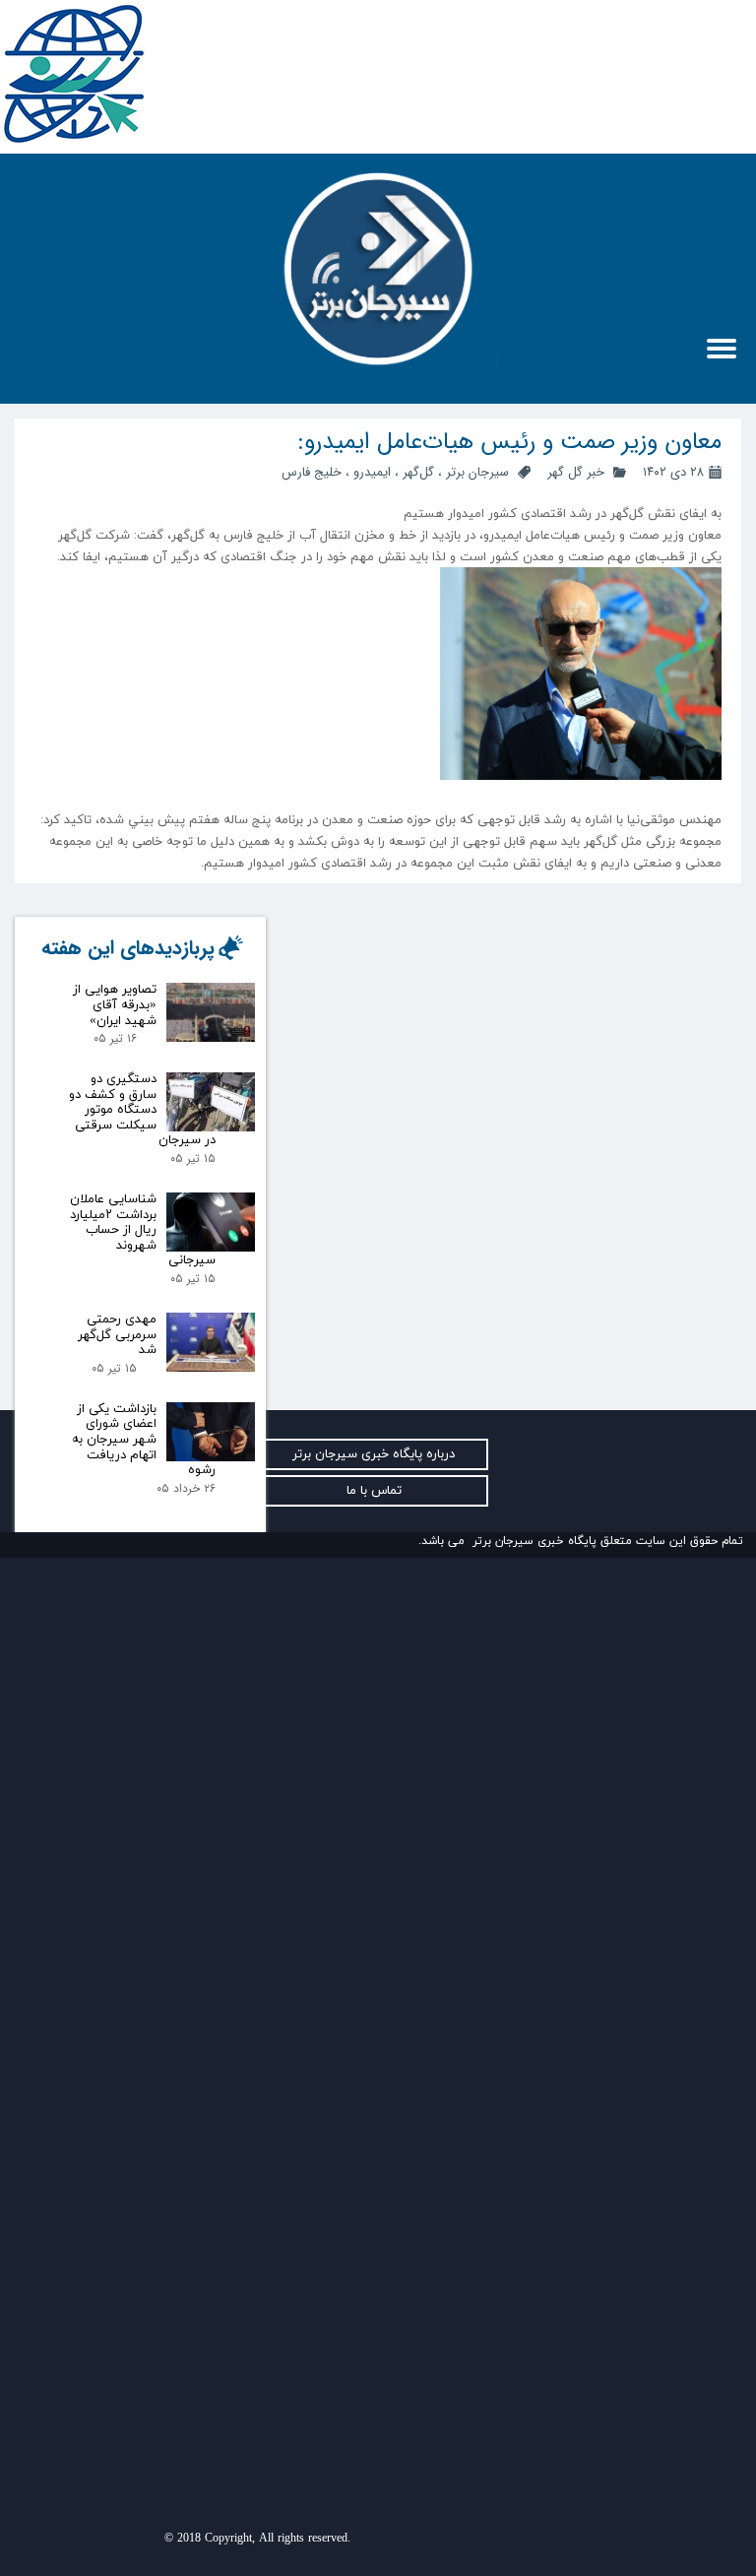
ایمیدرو (372, 472)
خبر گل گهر (574, 472)
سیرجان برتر (477, 472)
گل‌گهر (418, 472)
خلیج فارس (312, 472)
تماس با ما (374, 1491)
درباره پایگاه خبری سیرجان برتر (374, 1454)
